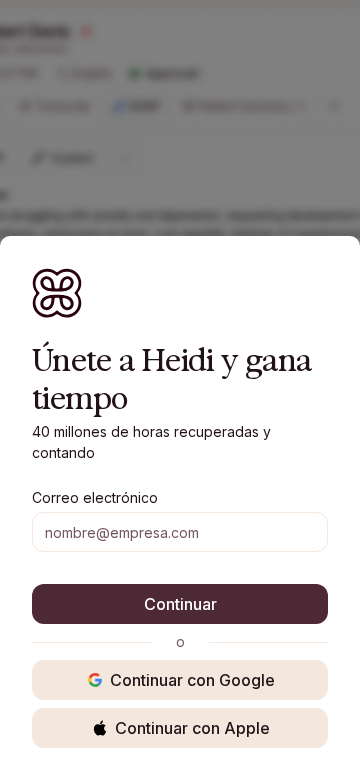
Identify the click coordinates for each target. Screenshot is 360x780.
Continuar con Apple (192, 728)
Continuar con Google (192, 680)
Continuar (180, 604)
